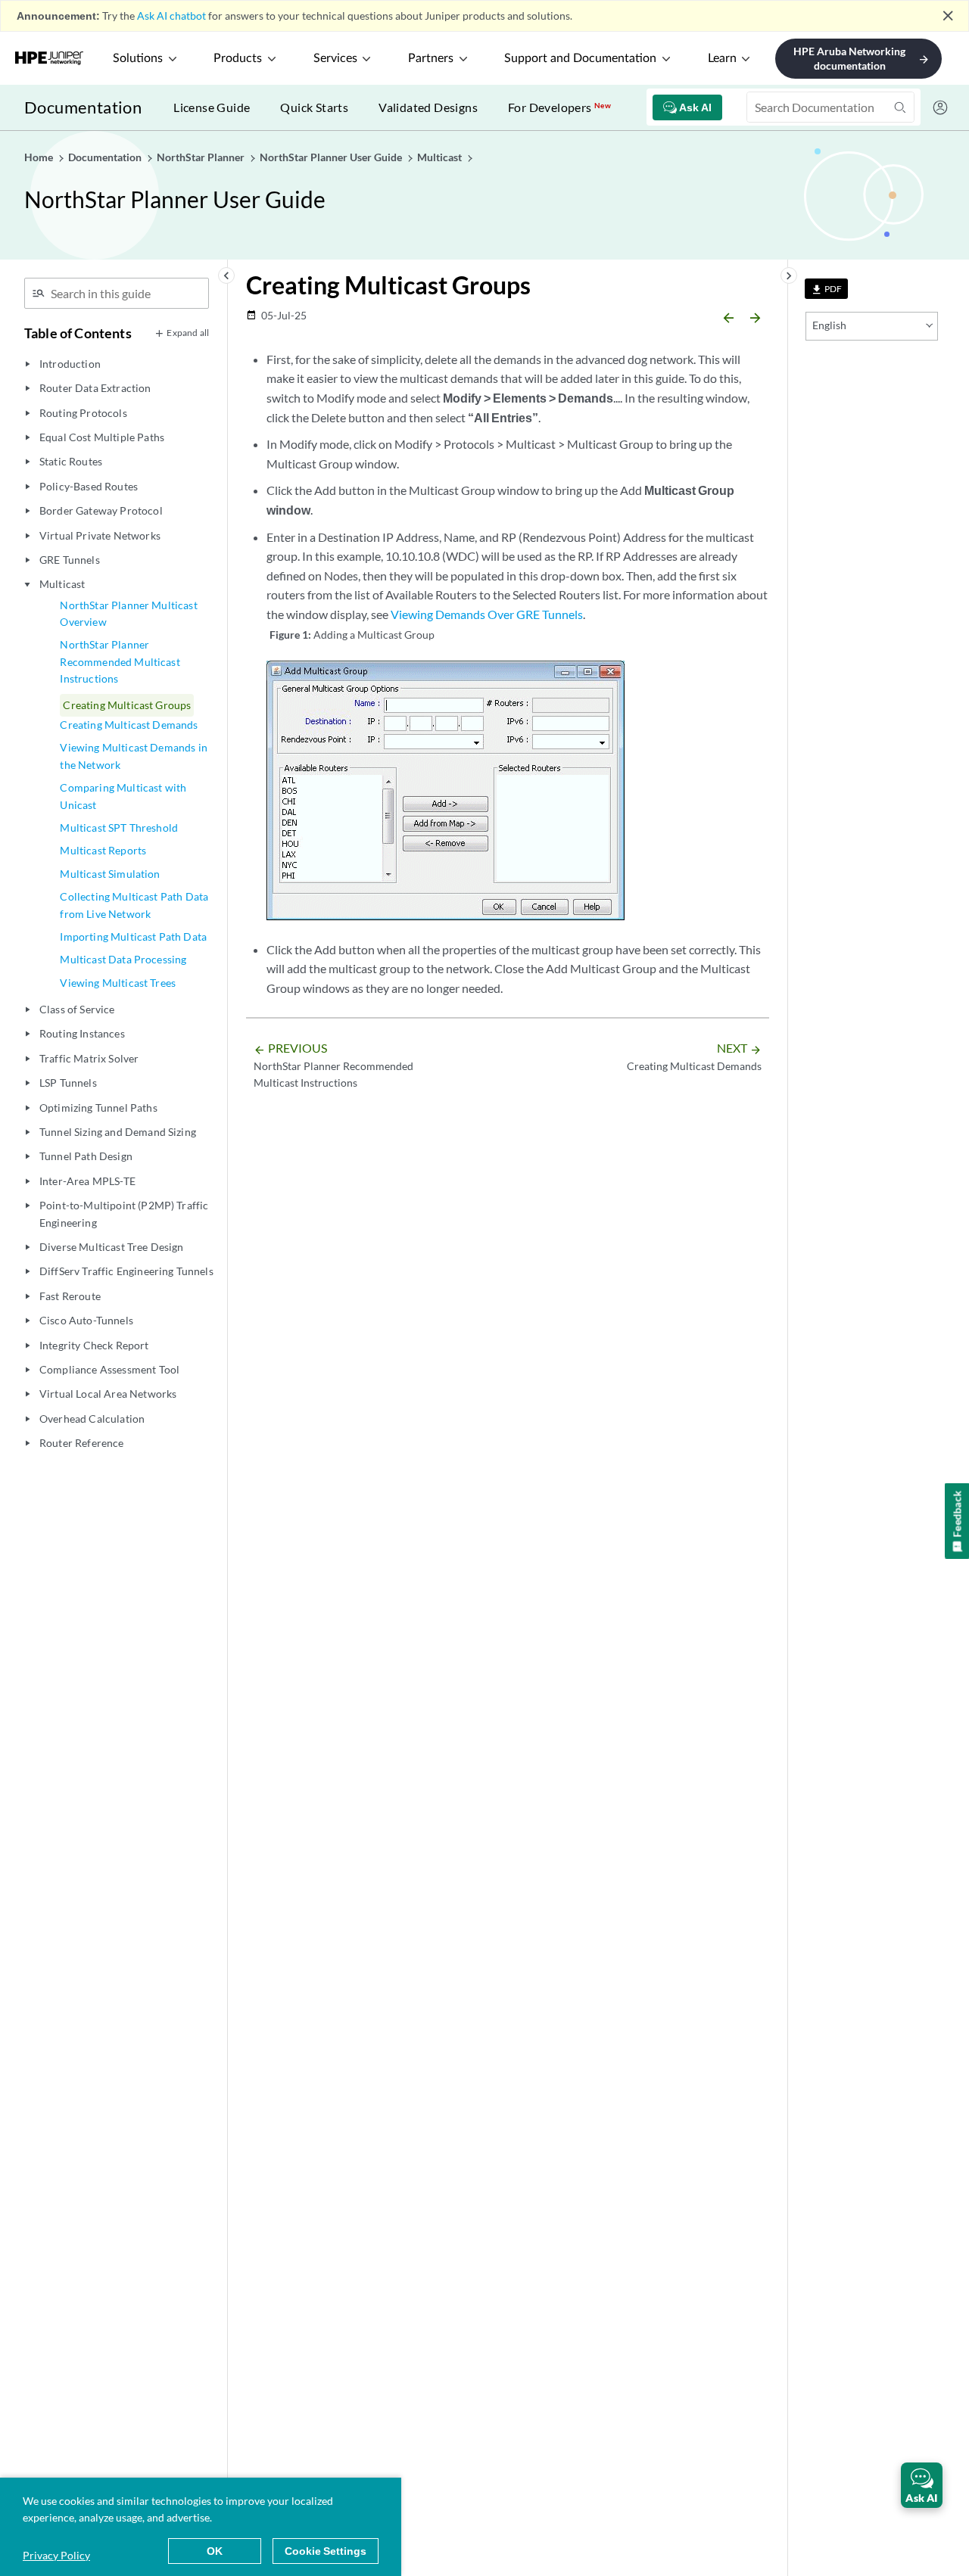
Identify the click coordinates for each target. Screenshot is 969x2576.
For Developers (559, 107)
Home (40, 157)
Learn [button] (722, 58)
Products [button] (238, 58)
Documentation (83, 107)
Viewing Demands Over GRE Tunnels (487, 614)
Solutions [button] (138, 58)
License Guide (212, 107)
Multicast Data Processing (123, 959)
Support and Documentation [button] (580, 58)
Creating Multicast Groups (127, 705)
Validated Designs (428, 107)
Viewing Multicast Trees (118, 983)
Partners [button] (431, 58)
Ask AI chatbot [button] (171, 16)
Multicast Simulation (110, 874)
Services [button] (335, 58)
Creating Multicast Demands (129, 725)
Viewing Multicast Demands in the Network (133, 756)
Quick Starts (314, 107)
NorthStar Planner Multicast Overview (128, 613)
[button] (922, 2485)
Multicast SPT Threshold (119, 828)
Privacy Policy (56, 2555)
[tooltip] (826, 289)
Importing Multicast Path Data (133, 936)
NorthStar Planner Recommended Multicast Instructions (120, 661)
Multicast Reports (103, 850)
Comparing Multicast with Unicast (123, 796)
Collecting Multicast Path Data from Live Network (134, 905)
